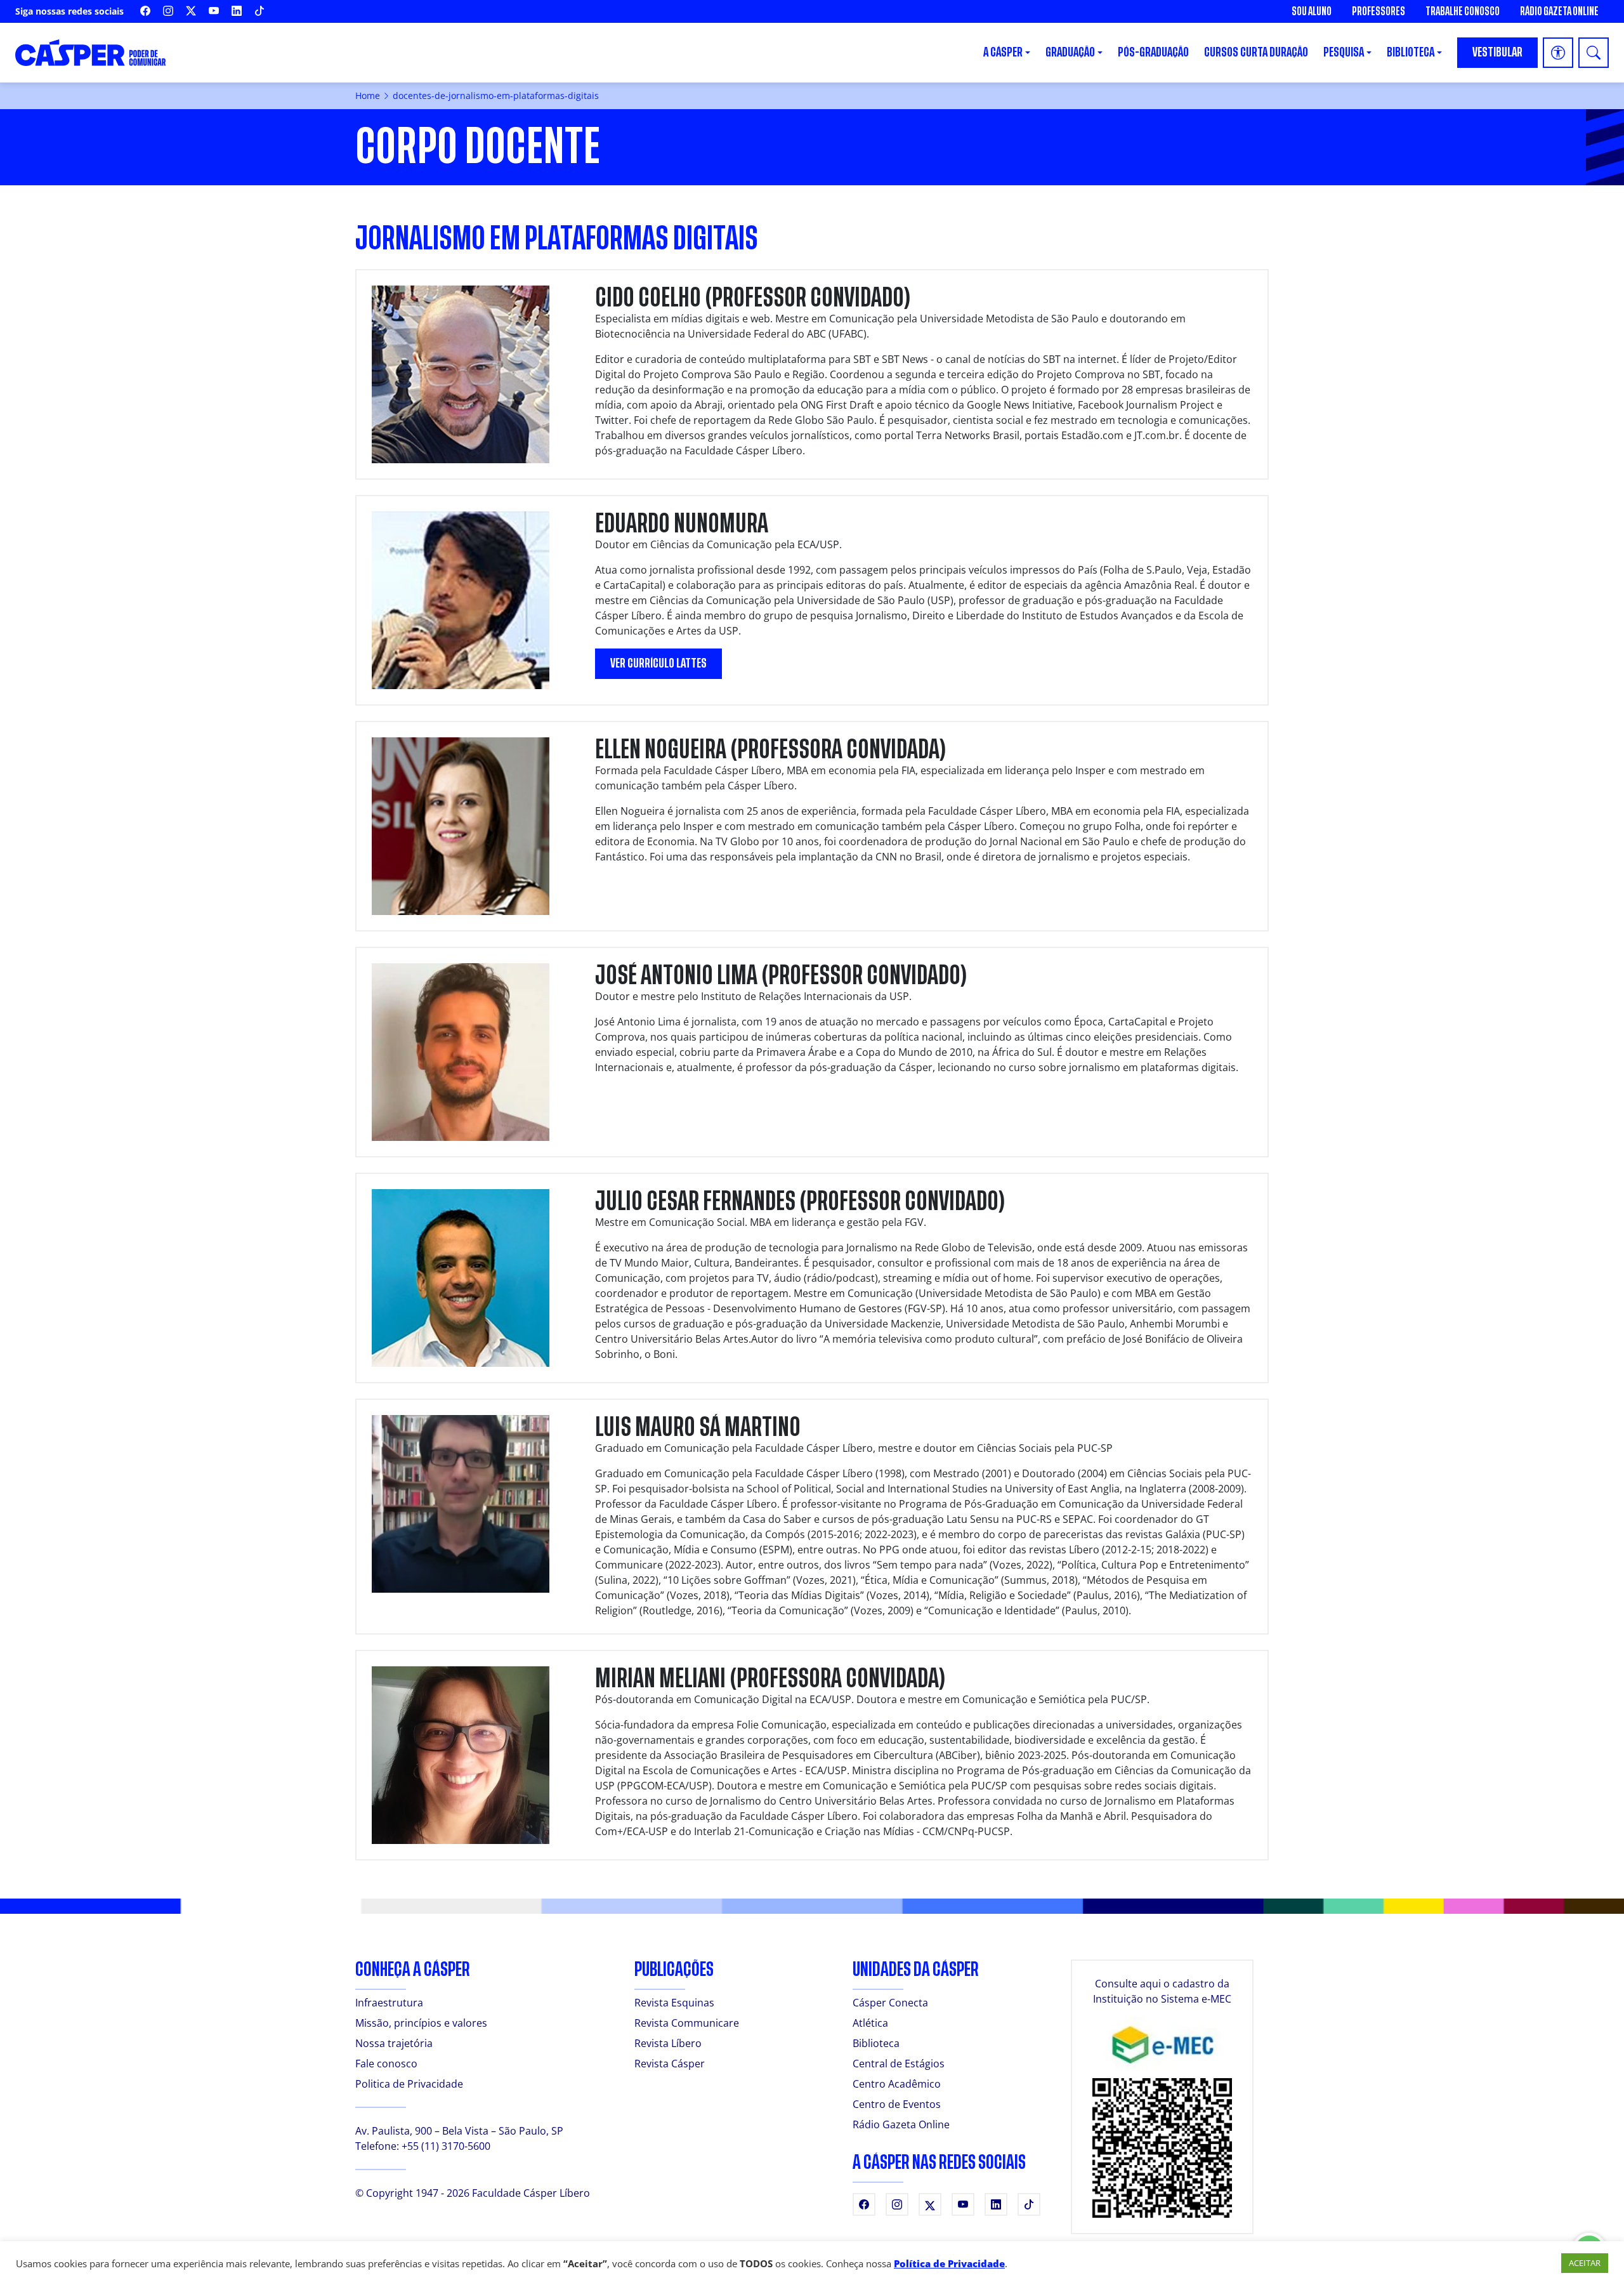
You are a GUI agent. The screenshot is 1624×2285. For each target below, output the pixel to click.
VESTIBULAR (1497, 52)
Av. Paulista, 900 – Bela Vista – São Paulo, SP (459, 2131)
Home (368, 95)
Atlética (870, 2023)
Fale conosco (386, 2064)
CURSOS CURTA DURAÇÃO (1256, 52)
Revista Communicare (687, 2023)
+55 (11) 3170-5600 (446, 2146)
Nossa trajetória (394, 2043)
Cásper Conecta (890, 2003)
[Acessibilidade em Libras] (1558, 53)
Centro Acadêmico (897, 2084)
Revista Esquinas (674, 2003)
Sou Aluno (1312, 11)
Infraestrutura (389, 2003)
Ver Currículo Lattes (658, 663)
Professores (1378, 11)
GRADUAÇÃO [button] (1070, 52)
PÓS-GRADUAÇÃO (1153, 52)
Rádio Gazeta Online (1559, 11)
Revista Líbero (668, 2043)
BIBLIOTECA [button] (1411, 52)
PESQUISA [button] (1344, 52)
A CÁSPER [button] (1003, 52)
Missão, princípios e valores (421, 2023)
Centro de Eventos (897, 2104)
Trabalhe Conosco (1463, 11)
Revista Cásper (670, 2064)
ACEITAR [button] (1585, 2263)
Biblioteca (876, 2043)
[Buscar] (1594, 53)
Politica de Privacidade (409, 2084)
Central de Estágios (899, 2064)
